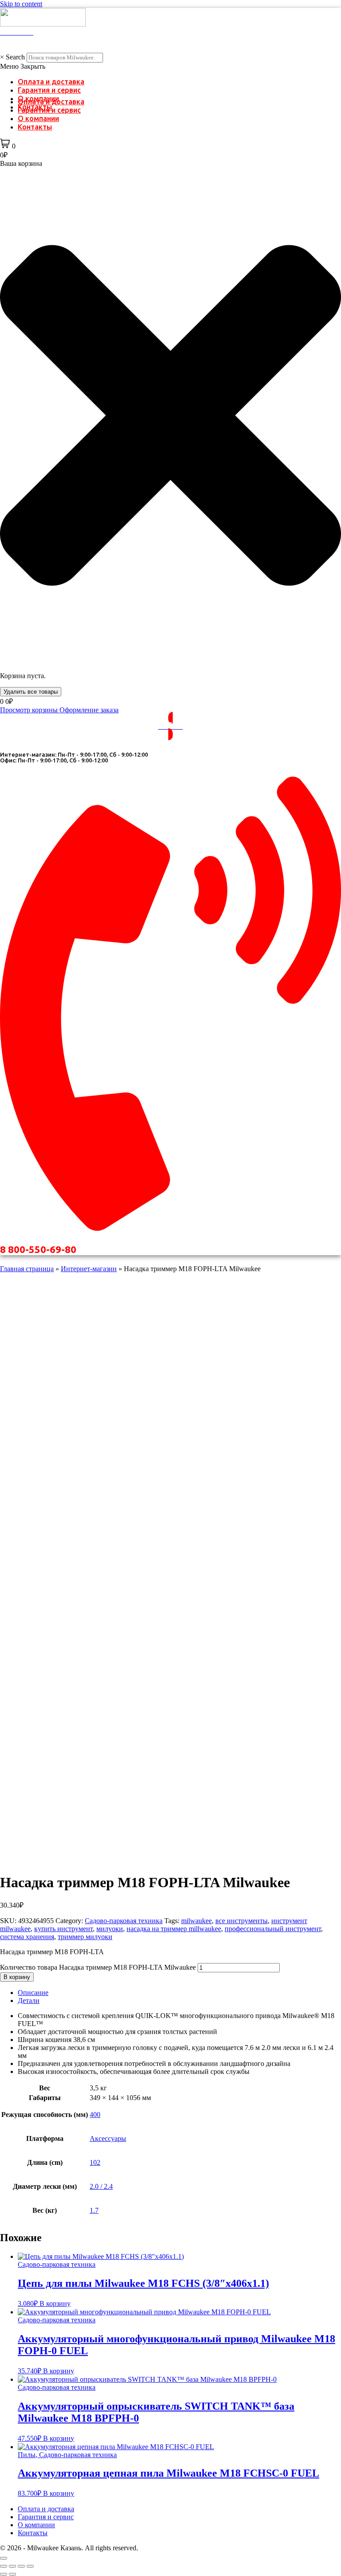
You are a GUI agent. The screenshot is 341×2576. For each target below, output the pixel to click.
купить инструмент (63, 1929)
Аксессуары (108, 2138)
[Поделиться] (21, 2566)
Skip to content (21, 4)
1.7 (94, 2210)
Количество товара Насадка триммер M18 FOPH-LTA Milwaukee (98, 1967)
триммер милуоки (85, 1937)
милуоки (110, 1929)
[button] (170, 67)
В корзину (17, 1977)
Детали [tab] (29, 2001)
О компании (38, 118)
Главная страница (27, 1269)
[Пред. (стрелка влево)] (4, 2574)
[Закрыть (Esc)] (30, 2566)
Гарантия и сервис (49, 90)
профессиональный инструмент (273, 1929)
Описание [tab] (33, 1993)
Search (15, 57)
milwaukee (196, 1921)
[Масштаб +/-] (4, 2566)
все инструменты (242, 1921)
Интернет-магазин (89, 1269)
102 (95, 2162)
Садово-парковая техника (124, 1921)
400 (95, 2115)
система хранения (27, 1937)
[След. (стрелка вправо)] (12, 2574)
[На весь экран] (12, 2566)
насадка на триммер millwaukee (174, 1929)
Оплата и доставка (51, 82)
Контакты (35, 127)
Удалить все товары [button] (31, 692)
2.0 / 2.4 (101, 2186)
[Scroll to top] (4, 2558)
